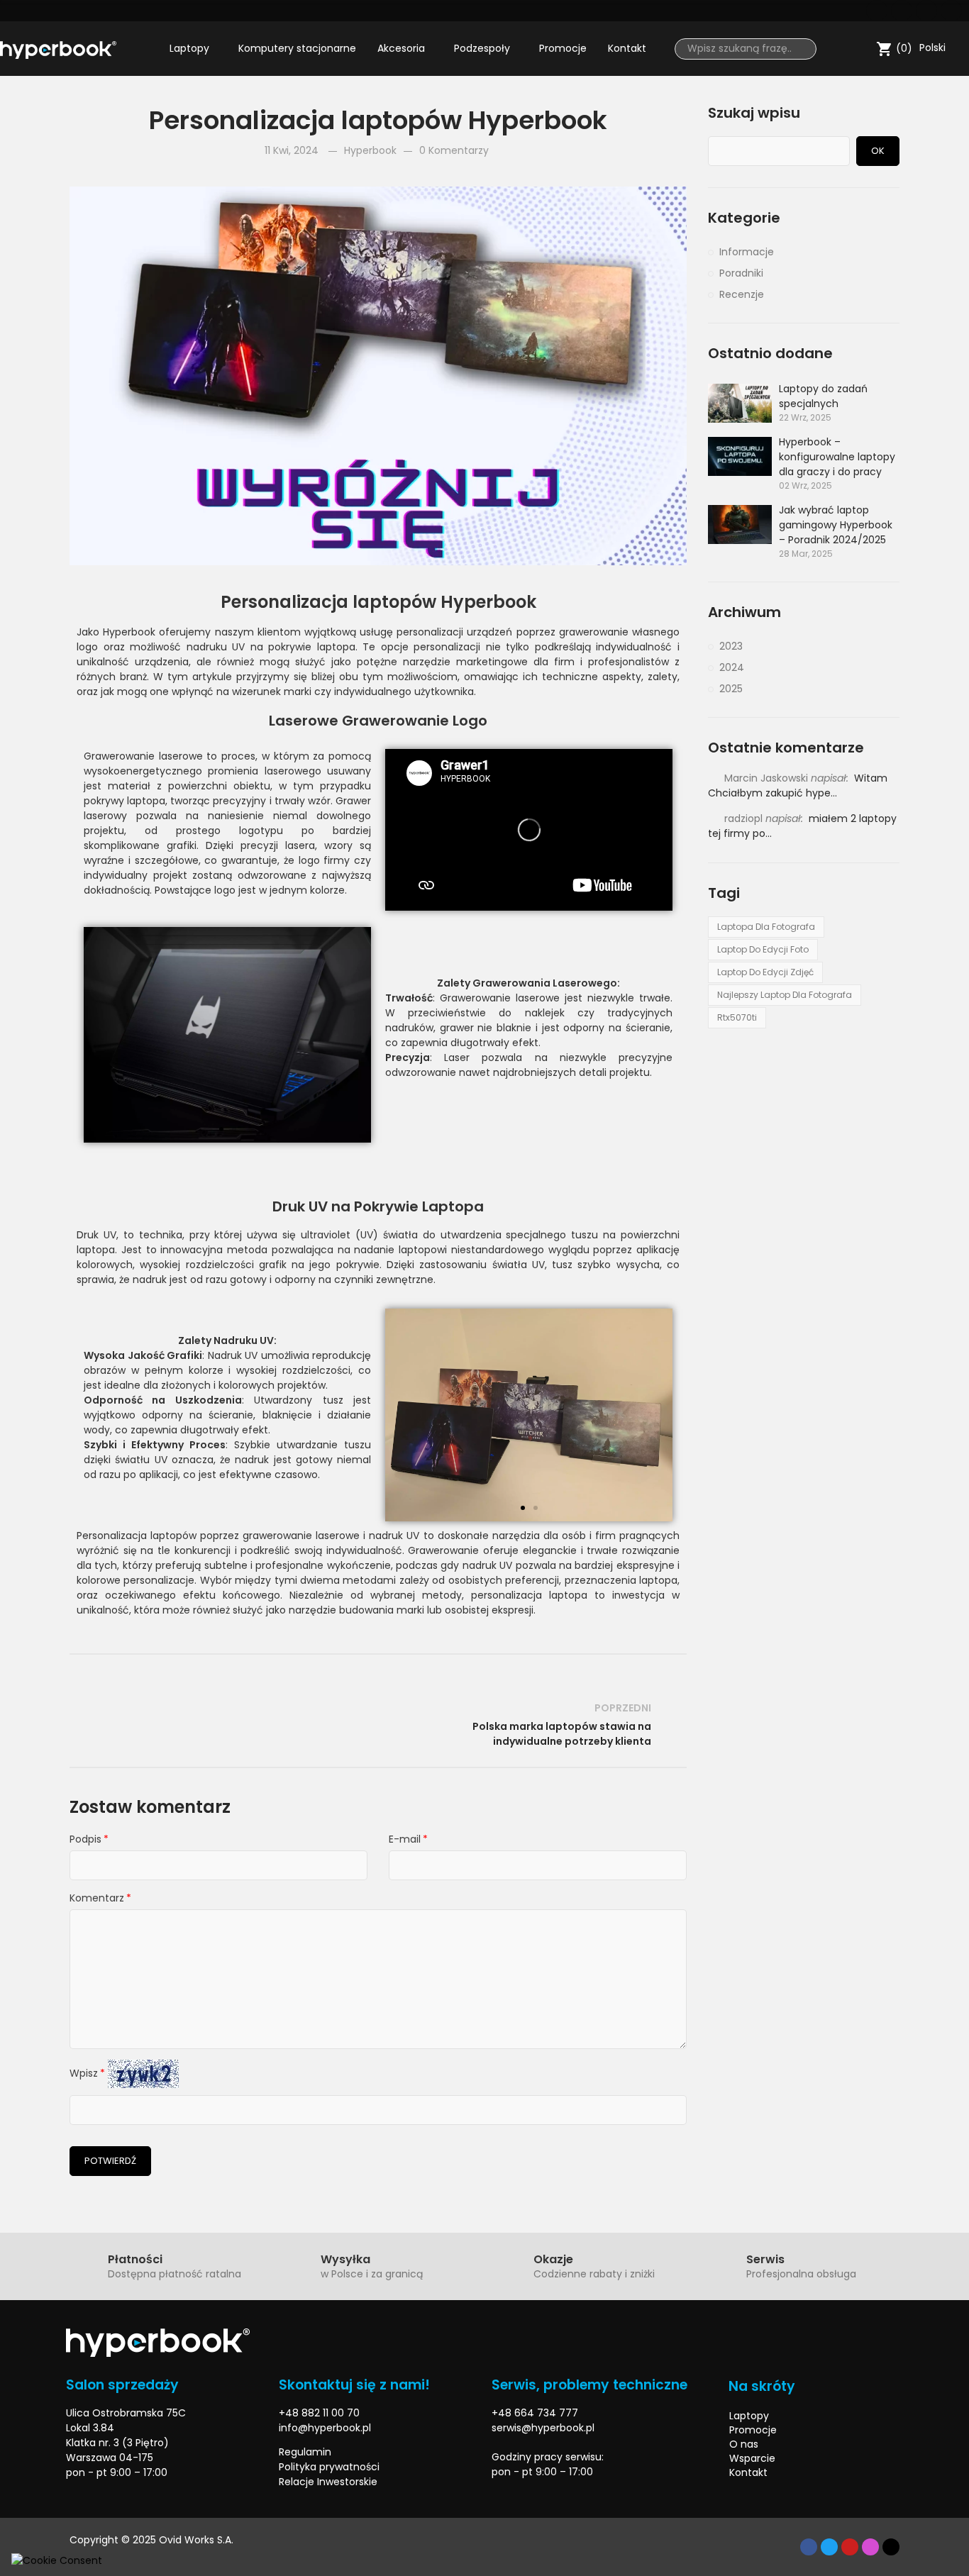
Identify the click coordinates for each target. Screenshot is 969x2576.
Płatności (135, 2259)
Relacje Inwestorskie (328, 2482)
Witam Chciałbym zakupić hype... (798, 785)
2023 (731, 646)
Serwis (765, 2259)
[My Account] (862, 49)
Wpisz (84, 2073)
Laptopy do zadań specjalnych (823, 396)
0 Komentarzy (454, 150)
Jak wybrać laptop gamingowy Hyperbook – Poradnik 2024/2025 (836, 525)
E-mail (405, 1839)
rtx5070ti (737, 1017)
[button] (221, 1129)
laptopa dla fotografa (766, 927)
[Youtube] (926, 11)
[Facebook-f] (809, 2547)
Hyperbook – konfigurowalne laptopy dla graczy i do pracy (837, 457)
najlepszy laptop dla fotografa (785, 995)
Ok (878, 151)
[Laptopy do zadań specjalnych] (740, 403)
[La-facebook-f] (877, 11)
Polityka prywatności (329, 2467)
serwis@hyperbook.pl (543, 2428)
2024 (732, 667)
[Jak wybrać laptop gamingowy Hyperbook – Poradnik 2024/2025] (740, 524)
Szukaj (800, 49)
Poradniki (741, 273)
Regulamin (305, 2452)
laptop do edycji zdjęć (765, 972)
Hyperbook (370, 150)
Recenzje (742, 294)
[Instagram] (951, 11)
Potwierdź (110, 2161)
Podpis (85, 1839)
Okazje (553, 2259)
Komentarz (97, 1898)
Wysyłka (345, 2259)
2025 (731, 689)
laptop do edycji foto (763, 949)
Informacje (747, 252)
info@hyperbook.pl (325, 2428)
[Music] (891, 2547)
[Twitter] (902, 11)
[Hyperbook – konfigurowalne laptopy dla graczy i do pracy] (740, 456)
